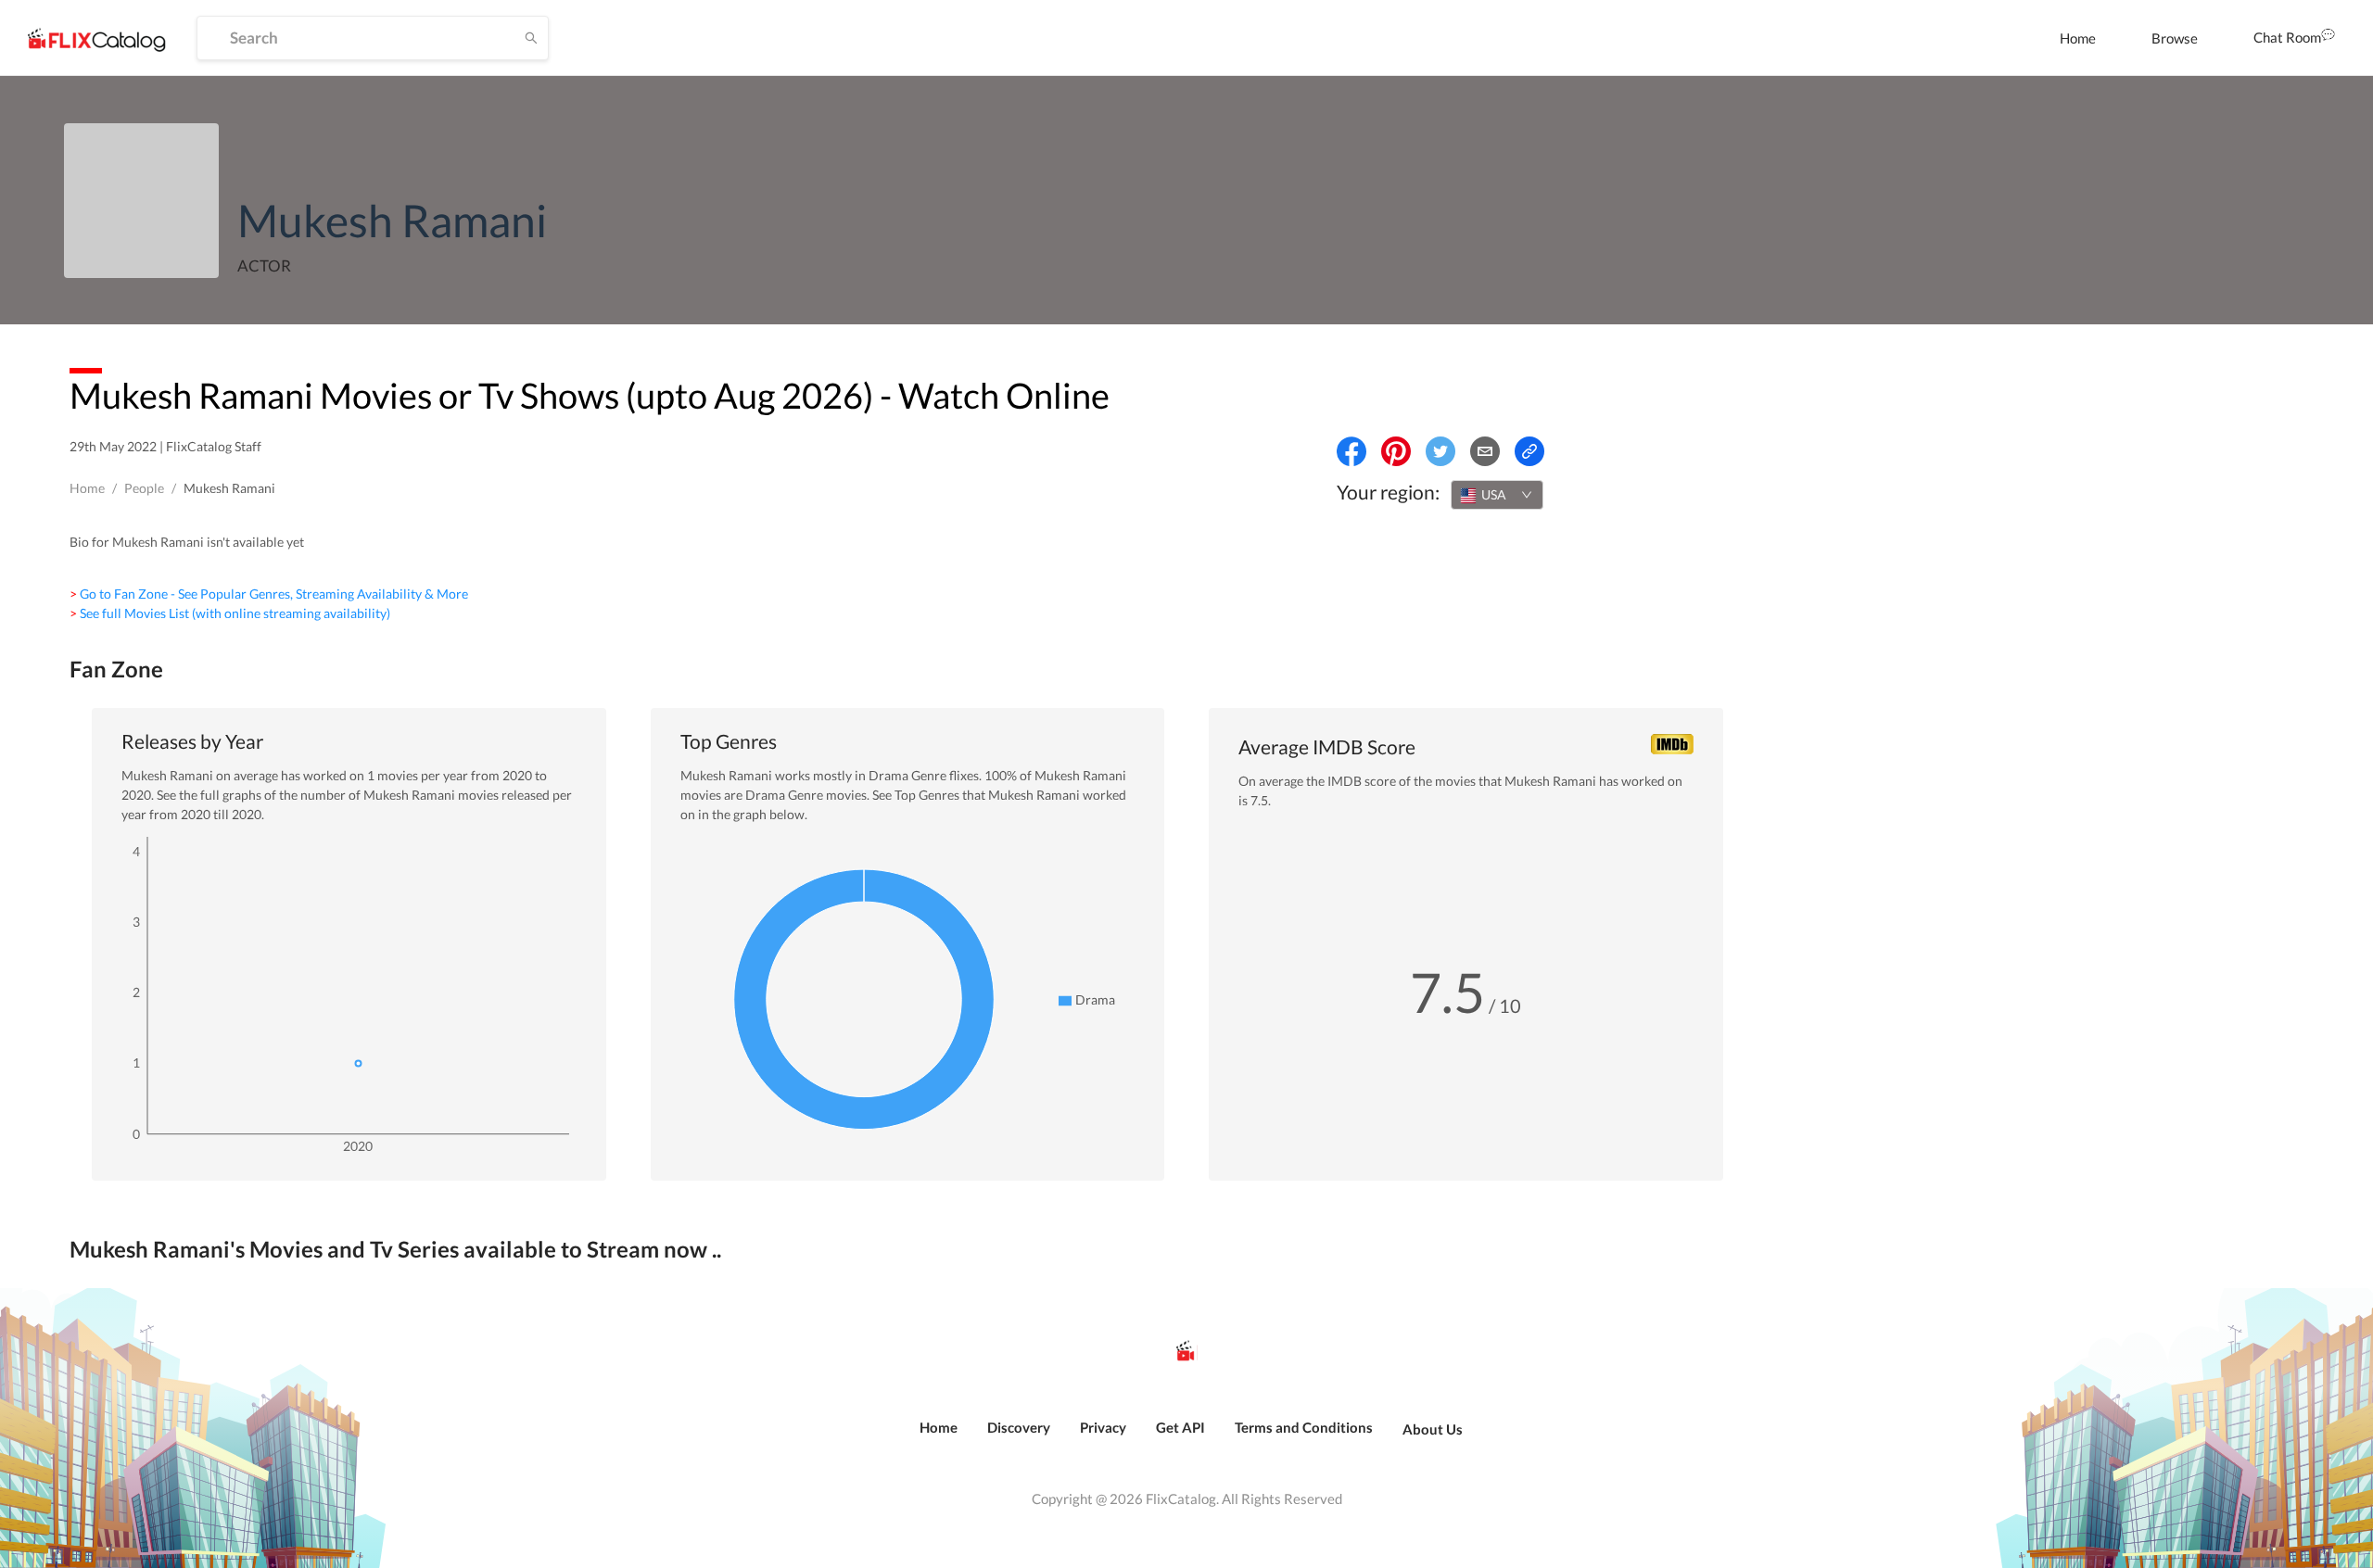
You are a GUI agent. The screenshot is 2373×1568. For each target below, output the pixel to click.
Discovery (1019, 1427)
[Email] (1485, 451)
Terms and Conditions (1304, 1427)
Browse (2175, 38)
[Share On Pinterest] (1396, 451)
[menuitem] (2078, 38)
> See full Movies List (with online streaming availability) (230, 613)
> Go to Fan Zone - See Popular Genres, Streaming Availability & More (269, 594)
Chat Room (2287, 37)
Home (2078, 38)
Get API (1180, 1427)
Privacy (1103, 1427)
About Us (1433, 1429)
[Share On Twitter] (1440, 451)
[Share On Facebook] (1351, 451)
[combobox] (1497, 495)
